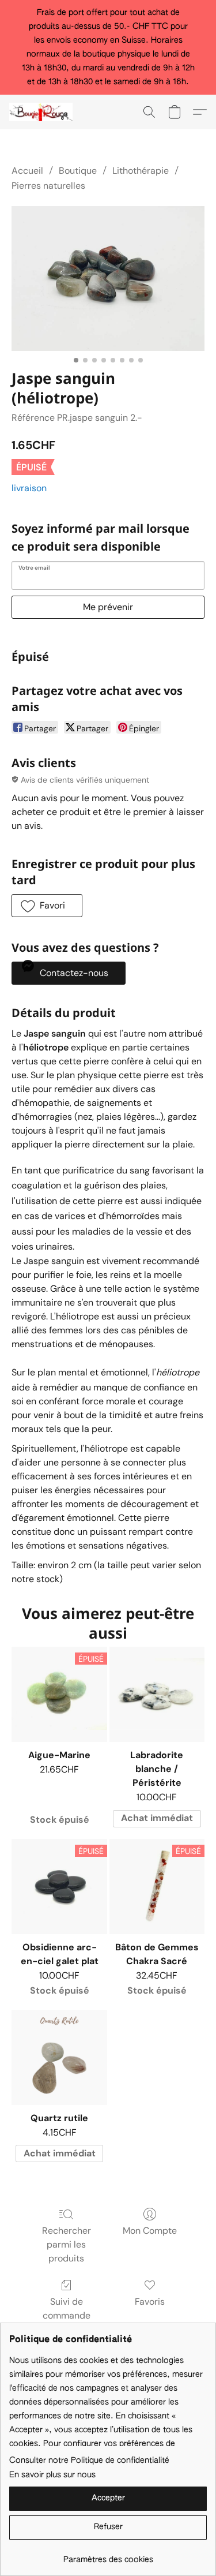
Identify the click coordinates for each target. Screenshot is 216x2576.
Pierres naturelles (48, 186)
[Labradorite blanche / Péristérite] (157, 1694)
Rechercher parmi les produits (67, 2244)
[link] (108, 2556)
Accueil (27, 171)
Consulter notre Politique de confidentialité (89, 2461)
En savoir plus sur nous (52, 2475)
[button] (43, 112)
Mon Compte (150, 2231)
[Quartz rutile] (59, 2057)
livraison (29, 488)
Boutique (78, 171)
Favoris (150, 2302)
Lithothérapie (141, 171)
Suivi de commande (67, 2308)
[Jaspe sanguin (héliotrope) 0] (108, 278)
